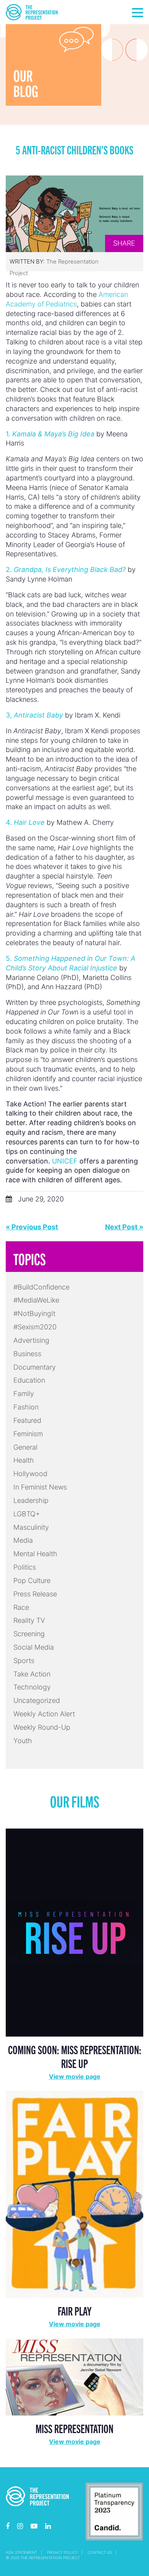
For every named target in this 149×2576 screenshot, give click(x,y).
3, (34, 715)
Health (24, 1460)
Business (27, 1354)
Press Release (35, 1594)
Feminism (28, 1434)
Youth (23, 1741)
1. (50, 434)
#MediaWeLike (36, 1300)
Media (23, 1540)
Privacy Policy (62, 2552)
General (25, 1447)
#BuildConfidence (41, 1287)
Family (24, 1394)
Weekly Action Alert (44, 1714)
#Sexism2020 (35, 1327)
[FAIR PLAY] (74, 2193)
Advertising (31, 1340)
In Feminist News (40, 1487)
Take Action (32, 1674)
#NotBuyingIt (34, 1313)
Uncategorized (37, 1700)
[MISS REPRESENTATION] (74, 2376)
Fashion (26, 1407)
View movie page (75, 2076)
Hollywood (30, 1474)
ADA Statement (21, 2552)
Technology (32, 1687)
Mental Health (35, 1554)
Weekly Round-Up (42, 1727)
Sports (24, 1661)
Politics (25, 1567)
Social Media (34, 1647)
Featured (27, 1420)
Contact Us (100, 2552)
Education (29, 1380)
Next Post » (124, 1227)
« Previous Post (32, 1227)
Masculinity (31, 1527)
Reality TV (29, 1620)
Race (21, 1607)
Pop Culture (32, 1581)
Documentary (35, 1367)
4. (25, 822)
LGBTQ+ (27, 1514)
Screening (29, 1634)
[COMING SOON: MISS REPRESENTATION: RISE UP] (74, 1932)
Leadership (31, 1500)
